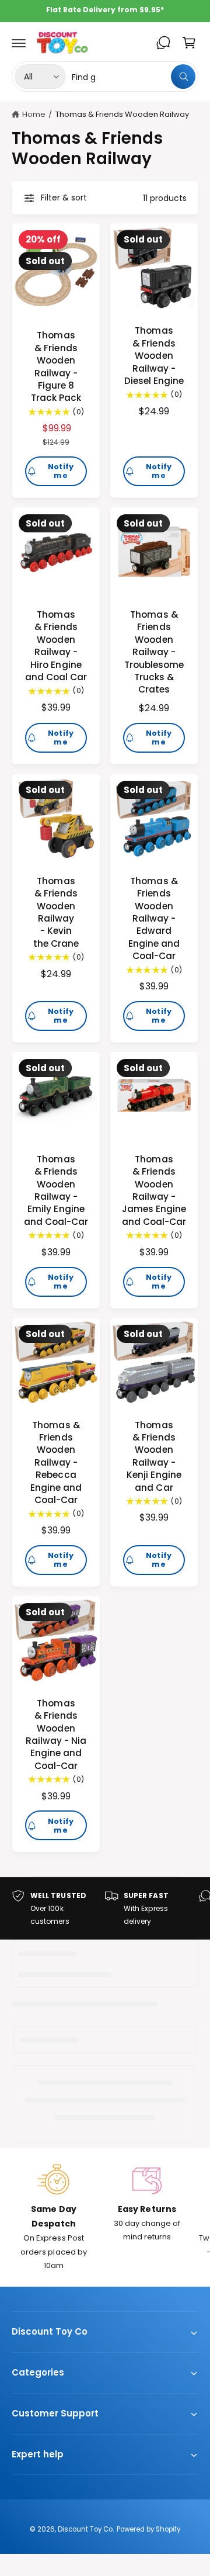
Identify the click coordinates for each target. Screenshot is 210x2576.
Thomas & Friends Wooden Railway (122, 114)
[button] (19, 43)
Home (34, 114)
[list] (105, 1908)
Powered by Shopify (148, 2529)
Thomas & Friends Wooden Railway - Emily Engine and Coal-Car (56, 1190)
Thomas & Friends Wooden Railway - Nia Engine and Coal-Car (56, 1734)
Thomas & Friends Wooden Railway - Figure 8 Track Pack (56, 366)
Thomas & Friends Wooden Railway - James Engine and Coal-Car (154, 1190)
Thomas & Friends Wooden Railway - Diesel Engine (154, 356)
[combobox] (134, 77)
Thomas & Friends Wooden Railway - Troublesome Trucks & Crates (154, 652)
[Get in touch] (163, 43)
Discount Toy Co (85, 2529)
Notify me (61, 471)
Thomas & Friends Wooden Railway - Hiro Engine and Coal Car (56, 646)
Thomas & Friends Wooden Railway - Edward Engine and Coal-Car (154, 918)
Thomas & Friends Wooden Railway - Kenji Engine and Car (154, 1456)
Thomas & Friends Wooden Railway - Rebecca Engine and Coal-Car (56, 1462)
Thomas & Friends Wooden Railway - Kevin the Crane (56, 912)
